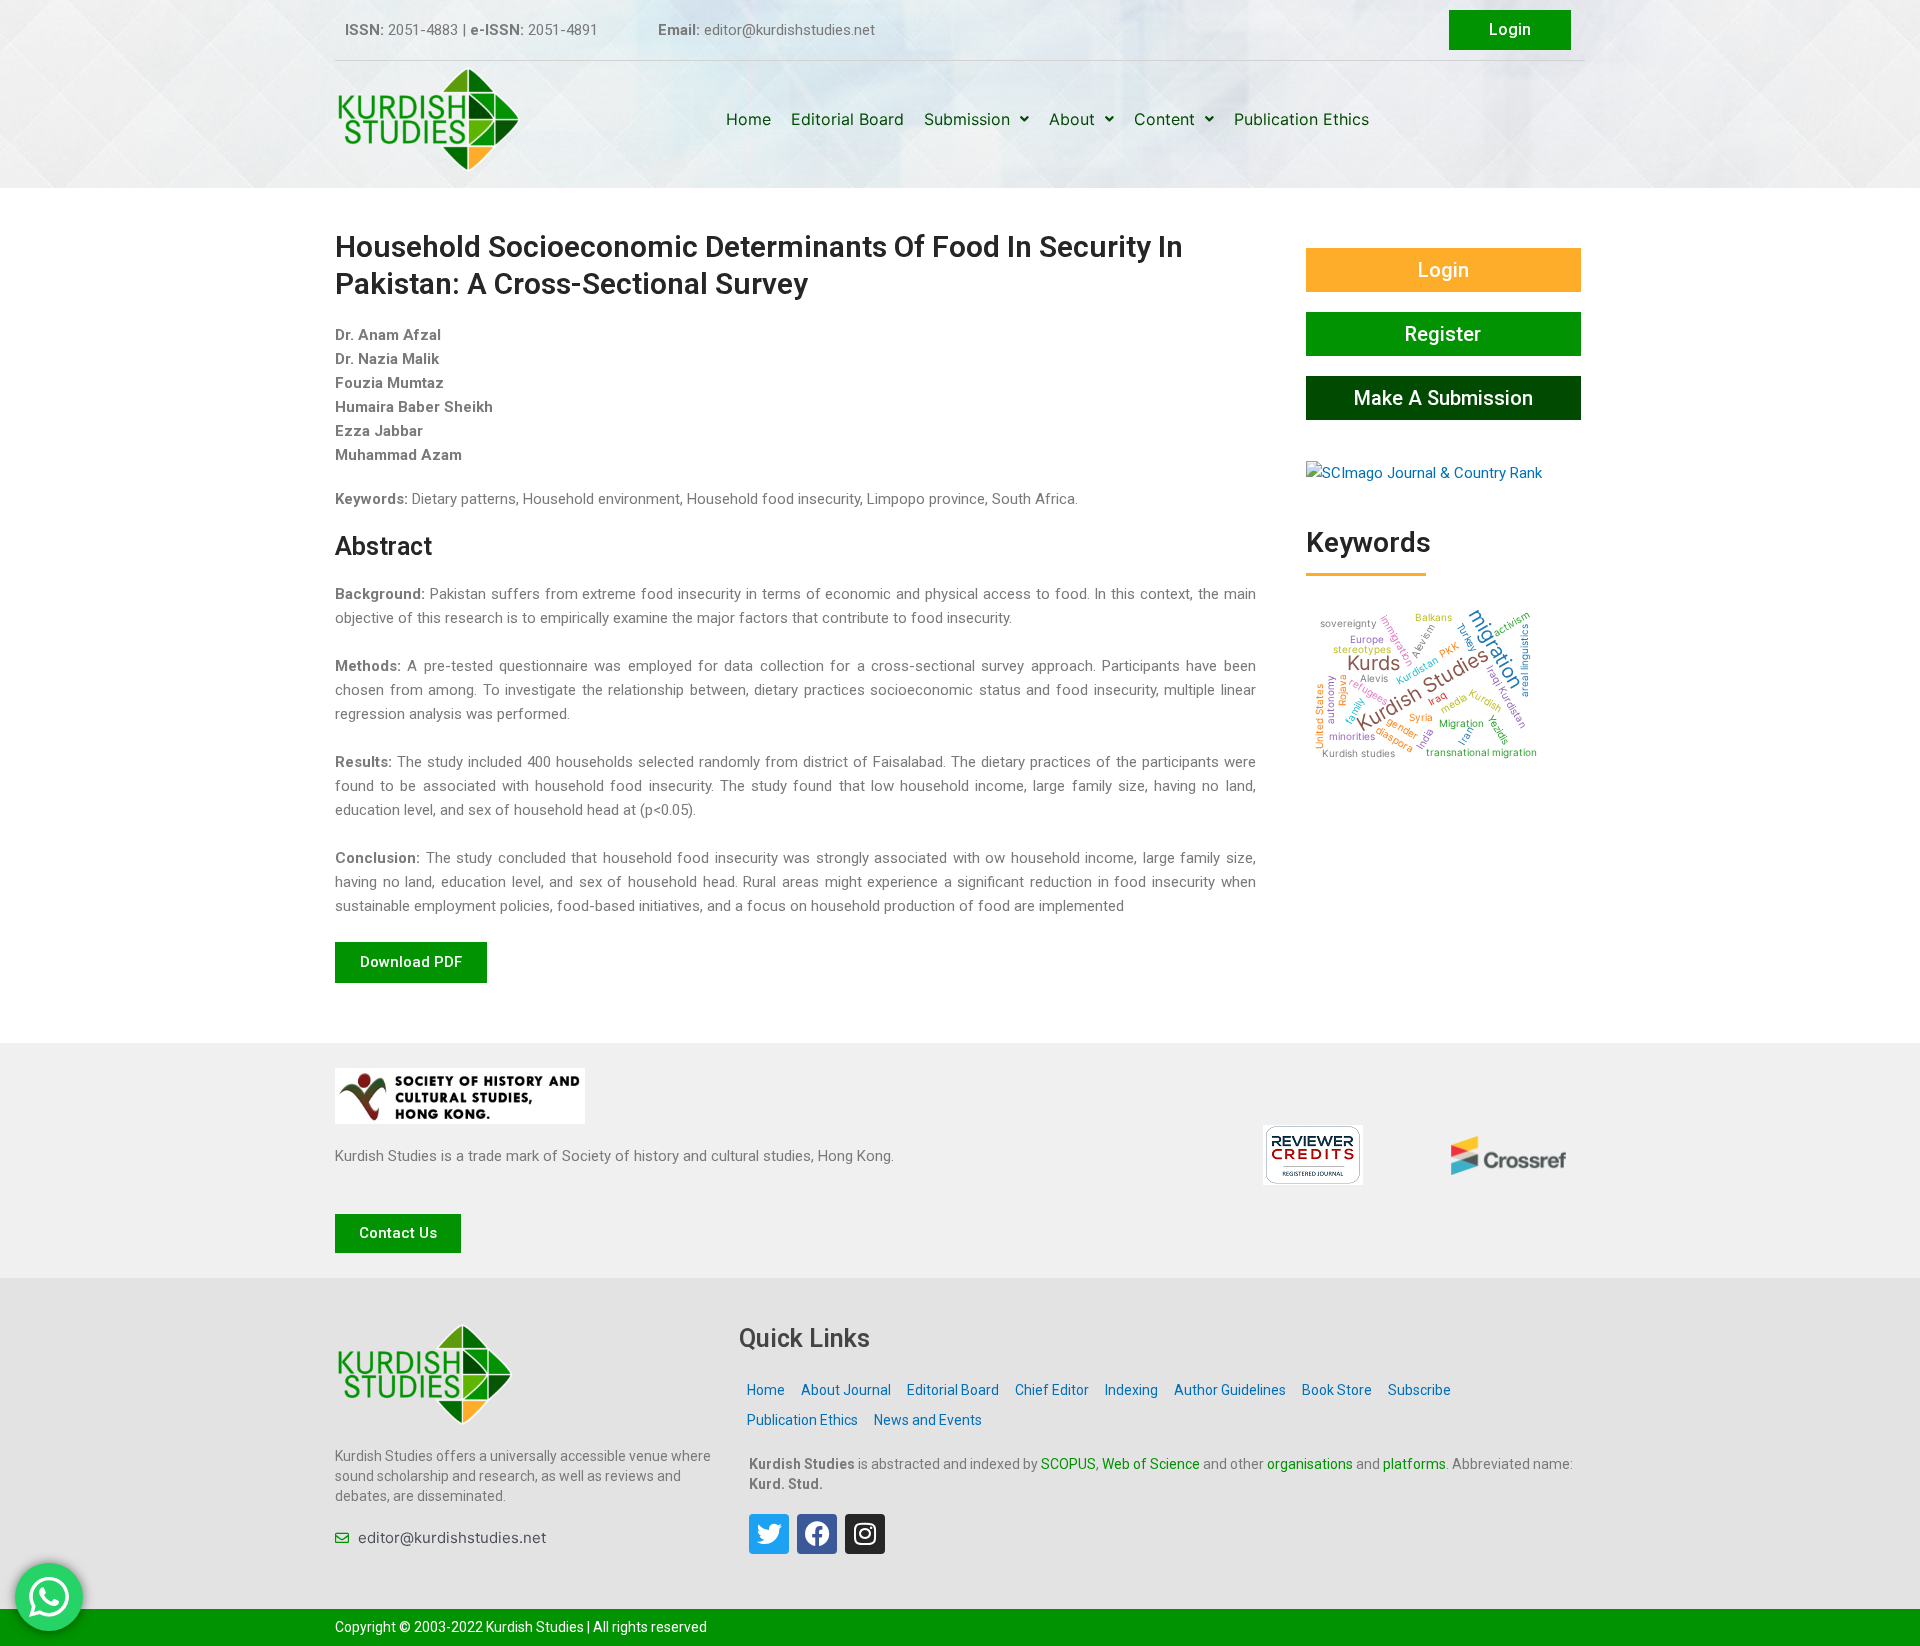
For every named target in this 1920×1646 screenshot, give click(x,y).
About (1072, 119)
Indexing (1131, 1390)
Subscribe (1419, 1390)
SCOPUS (1068, 1464)
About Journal (846, 1390)
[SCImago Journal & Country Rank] (1424, 472)
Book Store (1337, 1390)
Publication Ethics (1301, 119)
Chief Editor (1052, 1390)
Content (1164, 119)
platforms (1414, 1464)
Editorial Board (847, 119)
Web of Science (1151, 1464)
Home (748, 119)
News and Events (928, 1420)
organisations (1310, 1464)
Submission (967, 119)
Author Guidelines (1230, 1390)
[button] (411, 962)
